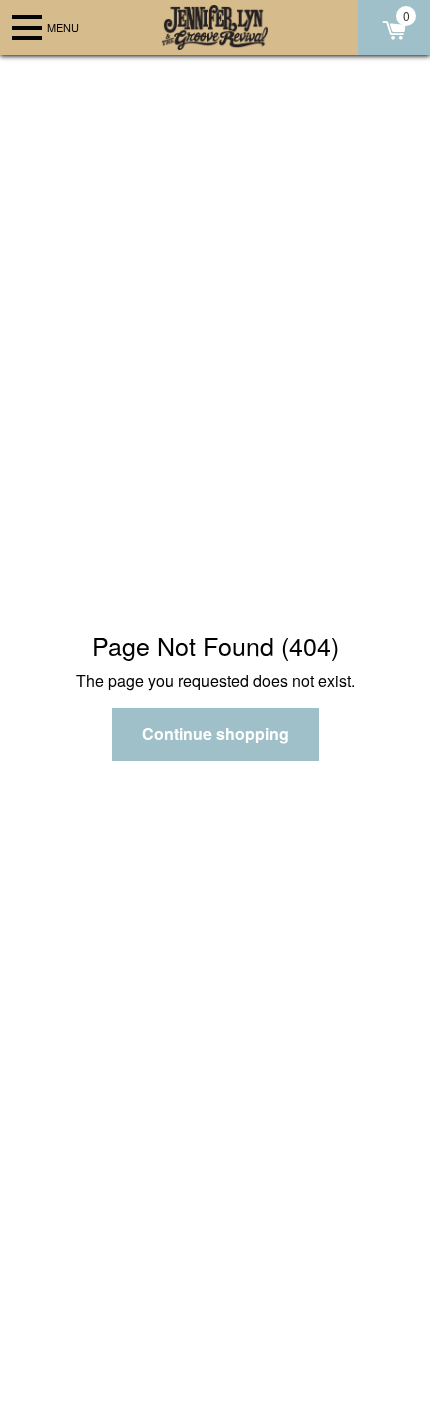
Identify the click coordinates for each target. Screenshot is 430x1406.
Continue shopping (215, 733)
